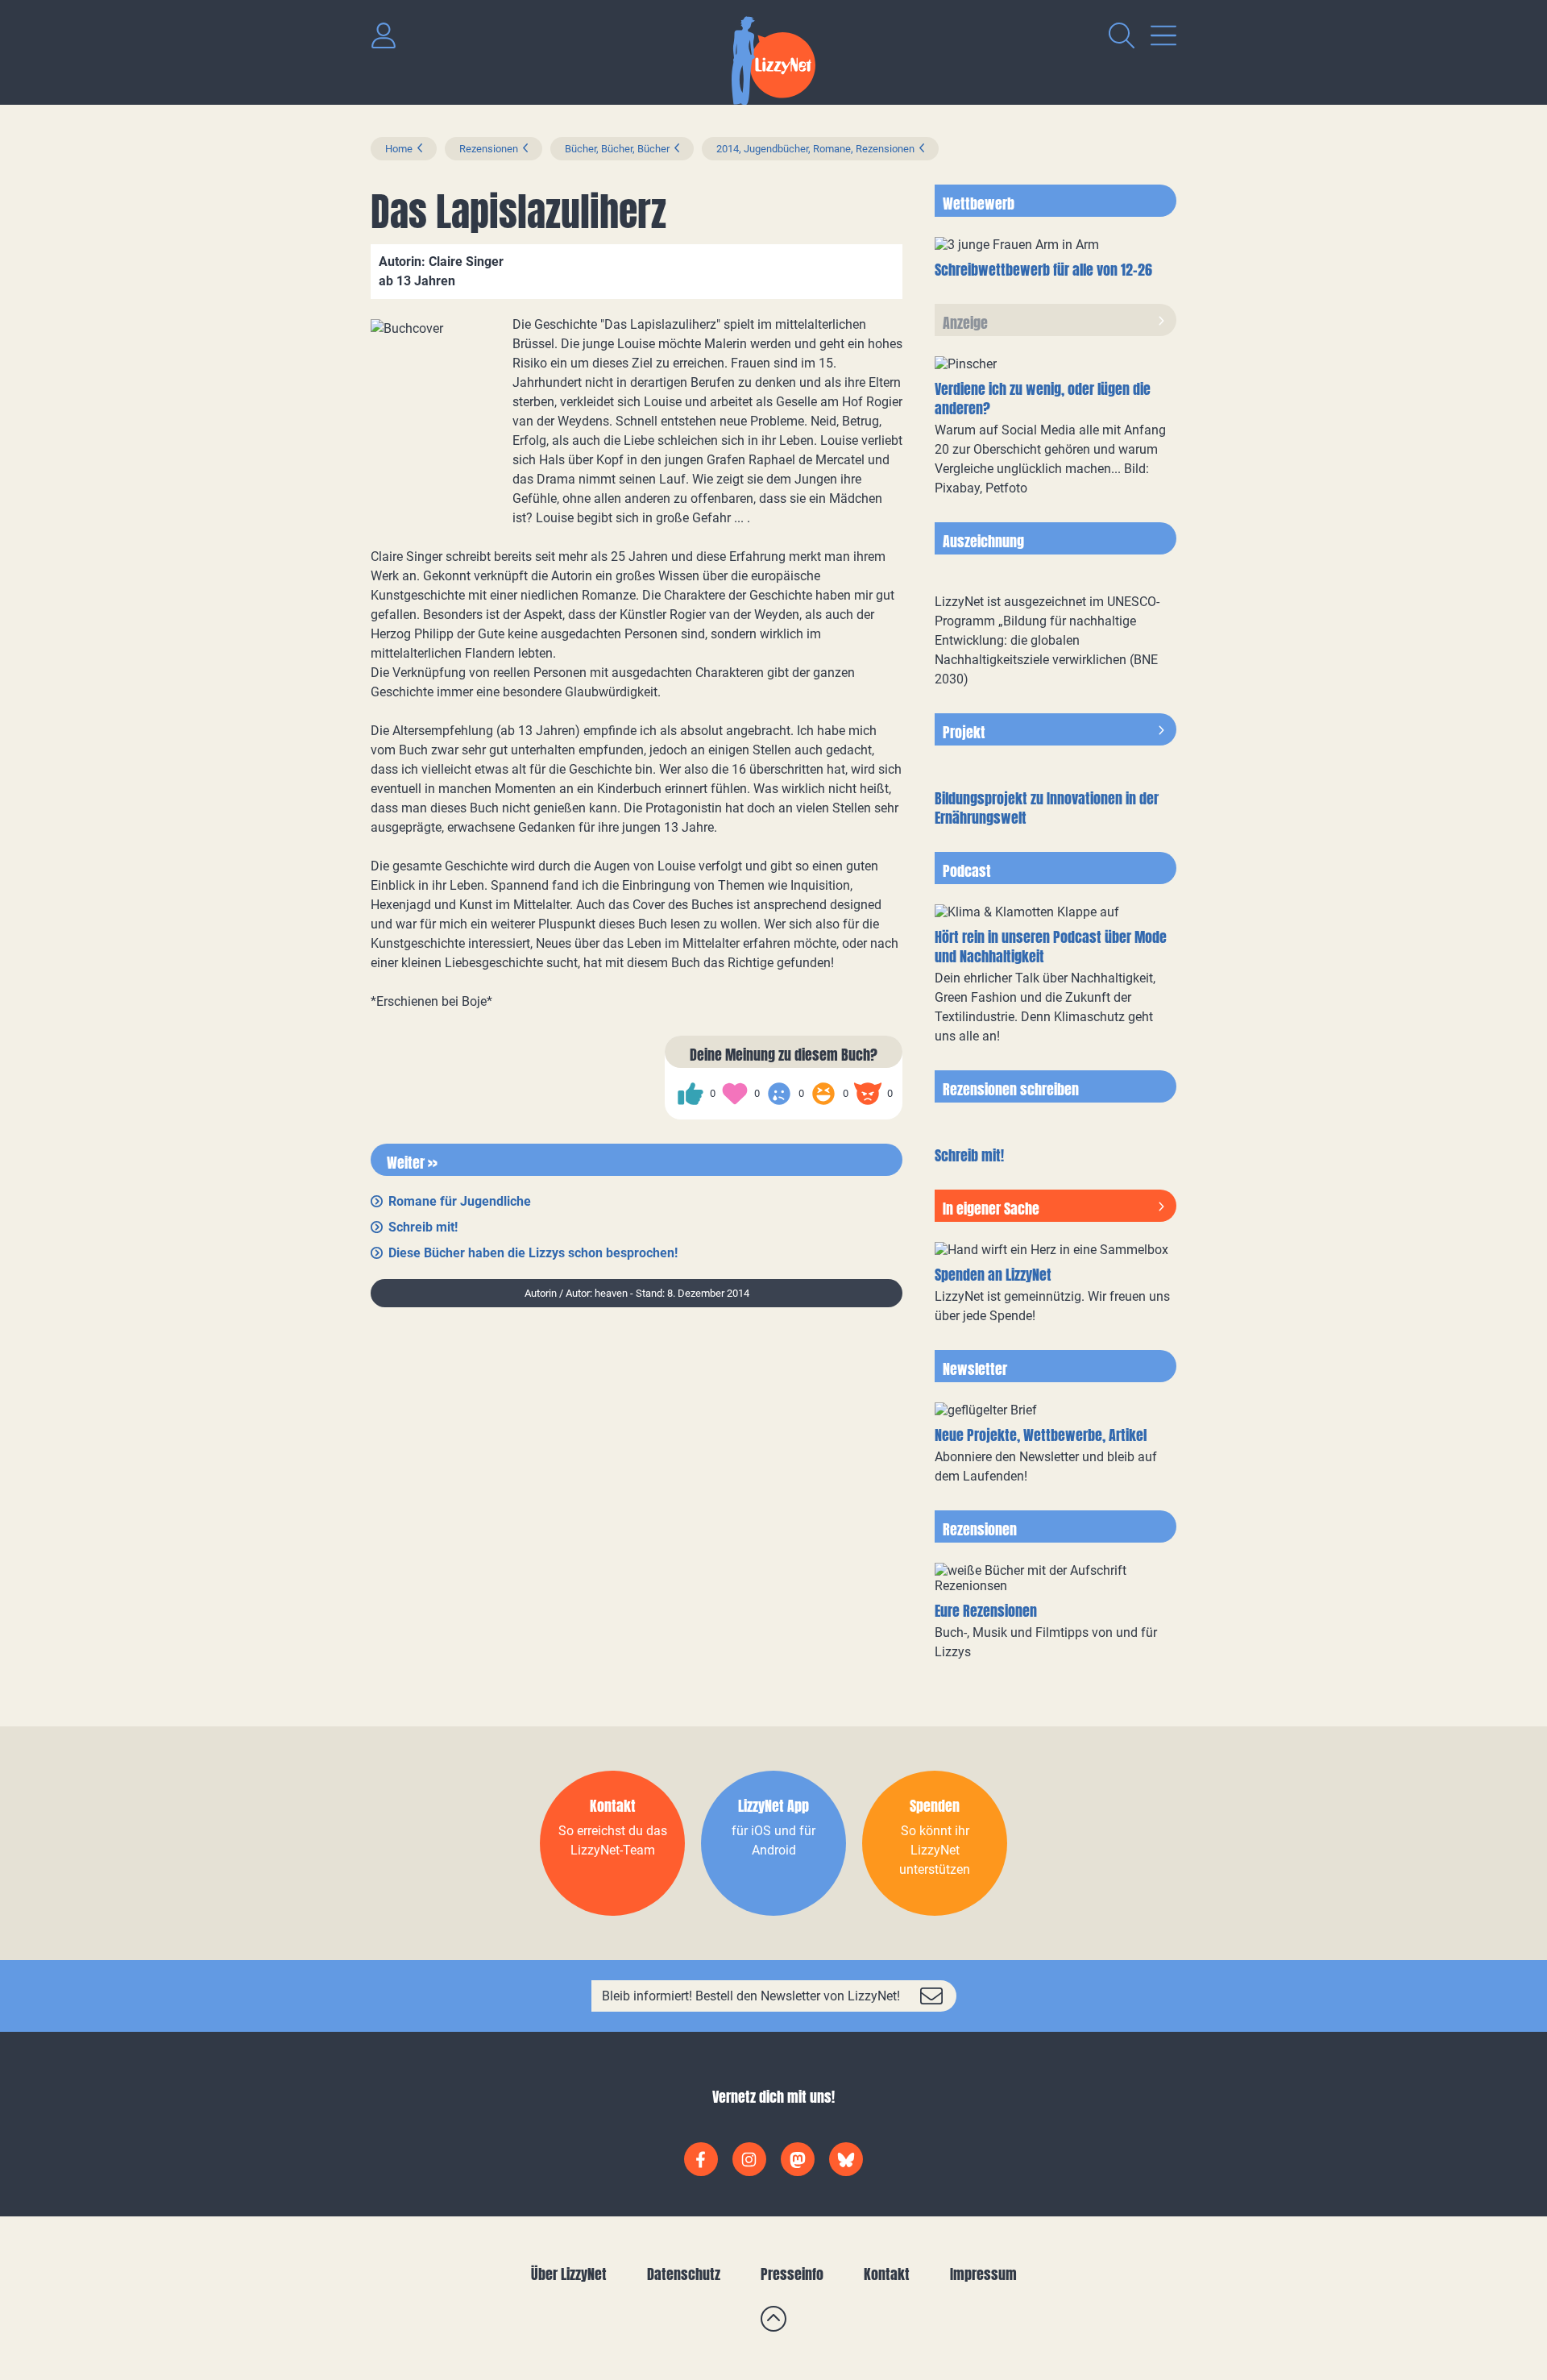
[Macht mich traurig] (779, 1094)
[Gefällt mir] (691, 1094)
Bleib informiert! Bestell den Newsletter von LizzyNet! (751, 1996)
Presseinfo (792, 2274)
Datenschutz (684, 2274)
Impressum (983, 2274)
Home (399, 149)
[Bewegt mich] (735, 1094)
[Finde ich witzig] (823, 1094)
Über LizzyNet (569, 2274)
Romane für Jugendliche (460, 1201)
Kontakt (887, 2274)
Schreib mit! (423, 1227)
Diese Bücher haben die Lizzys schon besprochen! (533, 1253)
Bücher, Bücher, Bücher (617, 149)
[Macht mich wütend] (868, 1094)
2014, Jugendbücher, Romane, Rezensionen (815, 149)
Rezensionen (489, 149)
